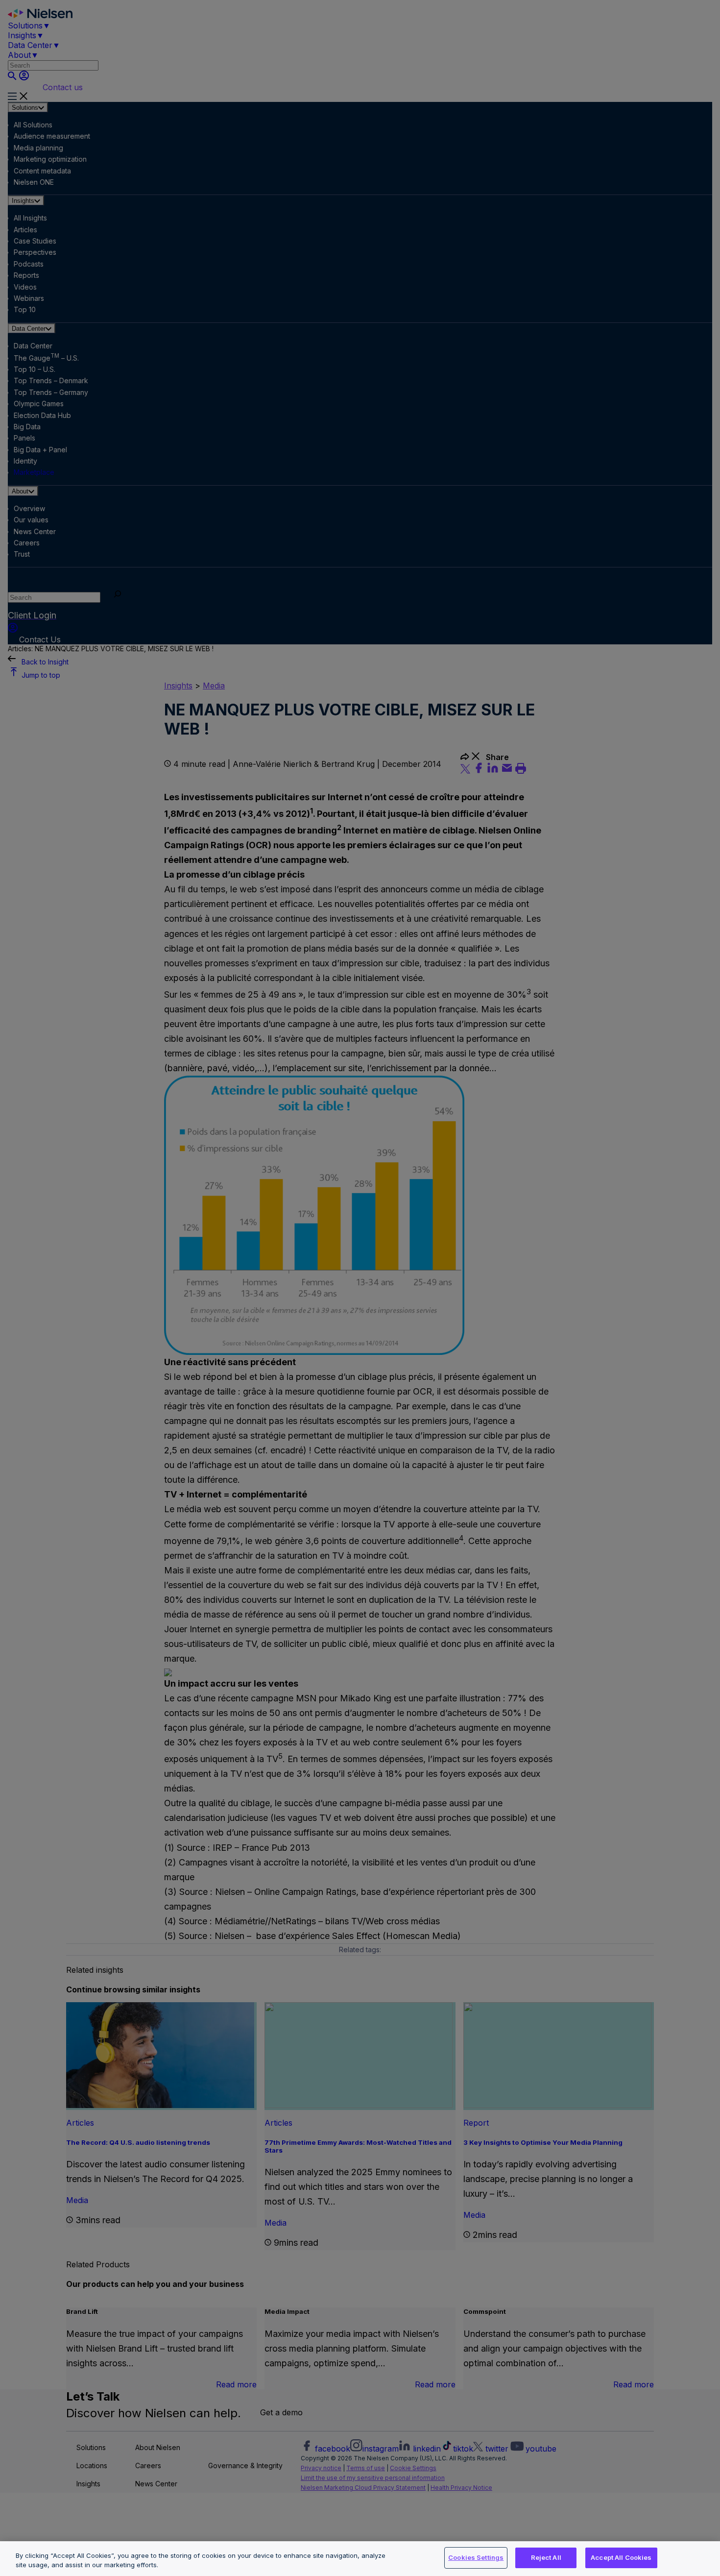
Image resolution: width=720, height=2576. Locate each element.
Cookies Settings (476, 2557)
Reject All (546, 2557)
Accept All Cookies (621, 2557)
